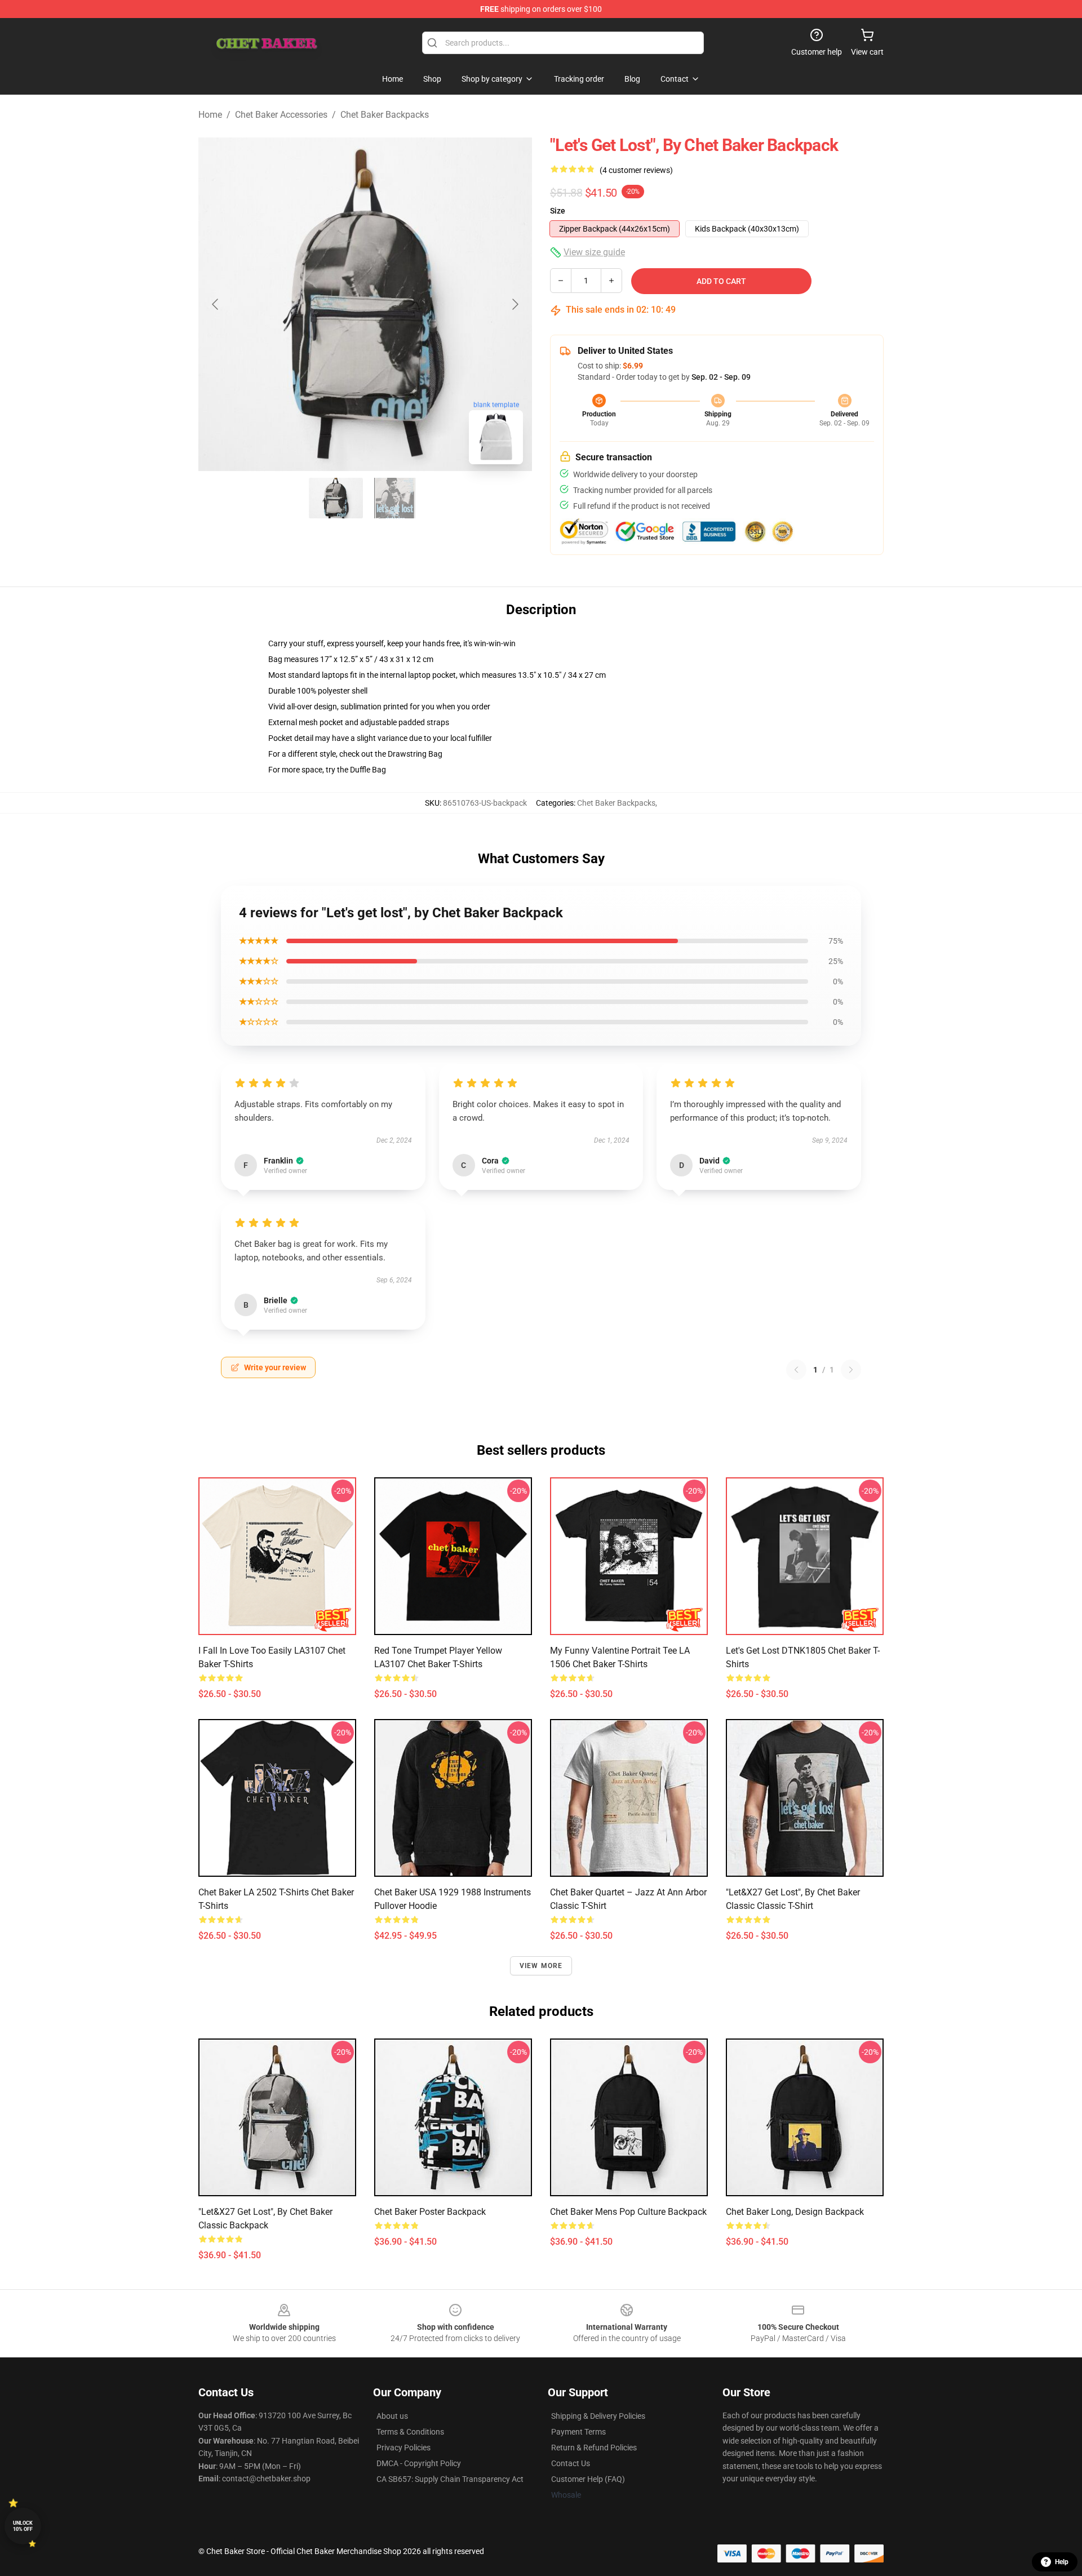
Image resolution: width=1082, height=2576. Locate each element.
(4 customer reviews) (636, 170)
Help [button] (1062, 2562)
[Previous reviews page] (796, 1370)
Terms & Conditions (410, 2432)
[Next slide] (515, 304)
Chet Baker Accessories (281, 115)
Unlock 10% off (23, 2526)
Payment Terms (578, 2432)
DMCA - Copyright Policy (419, 2463)
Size (558, 211)
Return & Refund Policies (594, 2448)
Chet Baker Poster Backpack (430, 2212)
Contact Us (571, 2463)
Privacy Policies (403, 2448)
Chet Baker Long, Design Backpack (795, 2212)
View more (541, 1966)
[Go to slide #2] (394, 498)
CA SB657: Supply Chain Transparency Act (450, 2479)
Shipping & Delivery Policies (598, 2416)
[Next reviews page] (851, 1370)
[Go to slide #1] (336, 498)
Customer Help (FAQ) (588, 2479)
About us (392, 2416)
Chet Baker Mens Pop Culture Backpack (628, 2212)
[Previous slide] (216, 304)
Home (210, 115)
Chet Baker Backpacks (385, 115)
